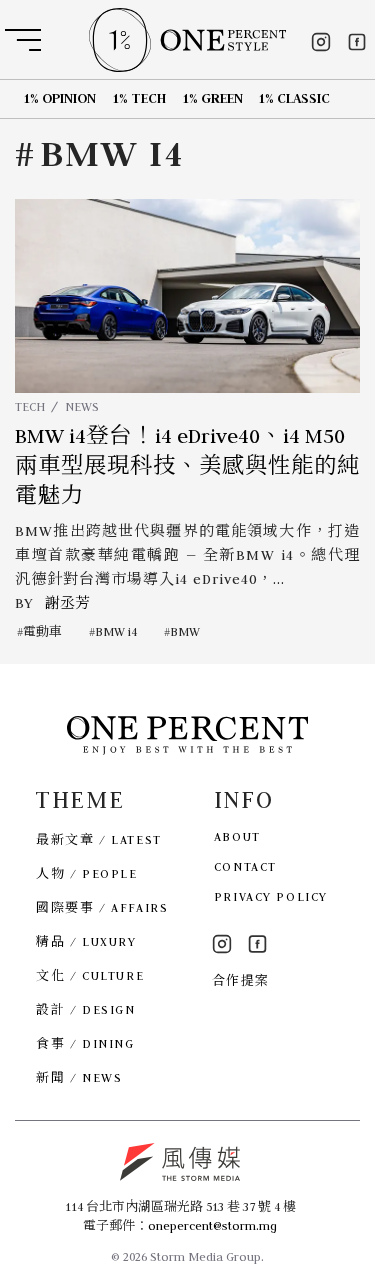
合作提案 (241, 980)
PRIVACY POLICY (271, 896)
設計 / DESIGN (85, 1009)
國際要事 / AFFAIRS (102, 907)
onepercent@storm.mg (212, 1225)
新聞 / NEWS (79, 1077)
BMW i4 (116, 631)
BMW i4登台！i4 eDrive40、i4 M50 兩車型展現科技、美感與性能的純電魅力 (187, 466)
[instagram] (321, 42)
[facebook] (357, 42)
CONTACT (245, 866)
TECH (30, 406)
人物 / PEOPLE (86, 873)
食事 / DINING (85, 1043)
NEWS (82, 406)
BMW (185, 631)
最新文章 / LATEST (98, 839)
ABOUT (237, 836)
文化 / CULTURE (90, 975)
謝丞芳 (67, 603)
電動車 (42, 631)
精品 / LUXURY (86, 941)
